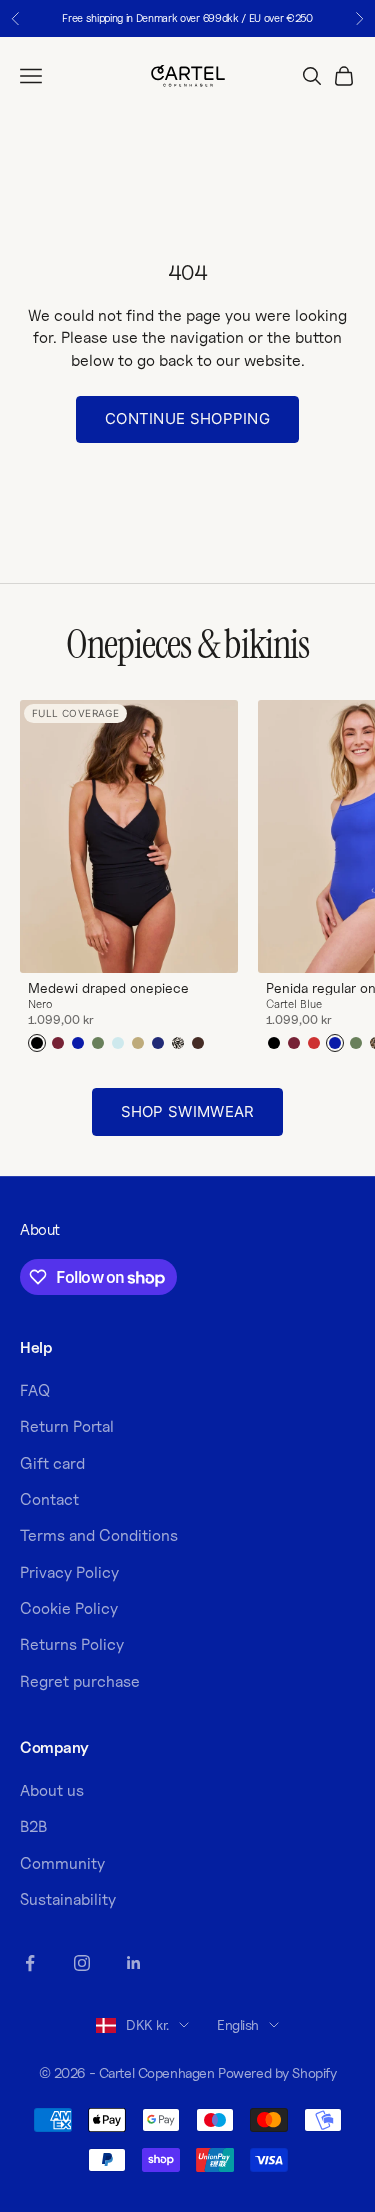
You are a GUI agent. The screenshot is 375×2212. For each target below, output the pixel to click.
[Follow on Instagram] (82, 1963)
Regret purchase (80, 1681)
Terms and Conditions (99, 1535)
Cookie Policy (69, 1608)
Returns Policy (72, 1644)
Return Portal (67, 1426)
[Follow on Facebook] (30, 1963)
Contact (49, 1499)
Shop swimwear (188, 1111)
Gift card (52, 1463)
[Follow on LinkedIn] (134, 1963)
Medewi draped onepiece (108, 988)
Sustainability (68, 1899)
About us (52, 1790)
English (238, 2024)
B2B (33, 1826)
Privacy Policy (69, 1572)
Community (62, 1863)
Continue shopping (187, 418)
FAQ (35, 1390)
